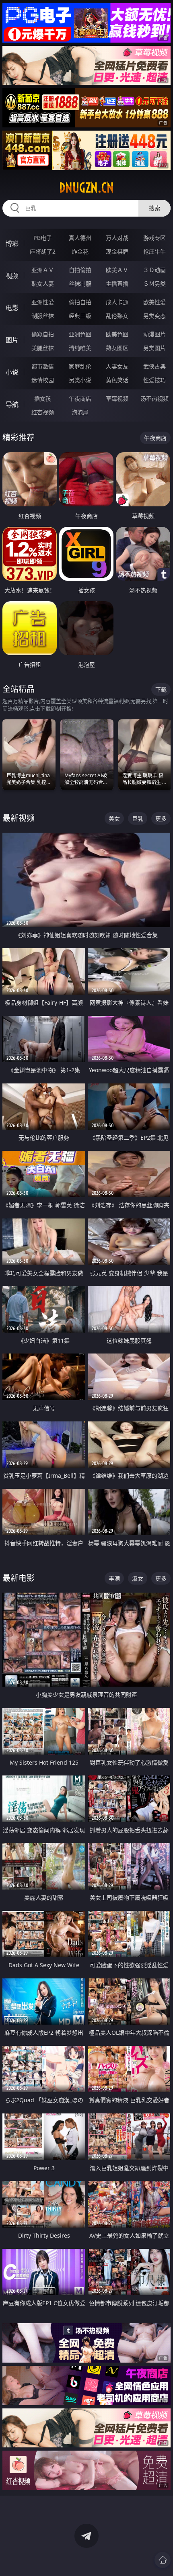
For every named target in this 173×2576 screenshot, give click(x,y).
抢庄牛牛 (154, 251)
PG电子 (43, 238)
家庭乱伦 (80, 366)
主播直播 (117, 284)
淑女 (138, 1578)
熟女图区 (117, 348)
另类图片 (154, 348)
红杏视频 (43, 412)
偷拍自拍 (80, 302)
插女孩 (43, 398)
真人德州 (80, 238)
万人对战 (117, 238)
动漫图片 (154, 334)
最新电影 (19, 1578)
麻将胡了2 (43, 251)
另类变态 (154, 316)
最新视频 (19, 818)
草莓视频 (117, 398)
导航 (12, 404)
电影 (12, 308)
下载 (161, 689)
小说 (12, 372)
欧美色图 (117, 334)
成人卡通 (117, 302)
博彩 (12, 244)
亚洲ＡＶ (43, 270)
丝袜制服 (80, 284)
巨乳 (138, 818)
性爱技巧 (154, 380)
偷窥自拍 (43, 334)
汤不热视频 (154, 398)
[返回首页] (163, 2560)
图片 (12, 340)
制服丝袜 (43, 316)
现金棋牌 (117, 251)
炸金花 (80, 251)
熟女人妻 (43, 284)
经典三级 (80, 316)
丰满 (114, 1578)
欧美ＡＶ (117, 270)
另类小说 (80, 380)
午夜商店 (80, 398)
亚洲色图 (80, 334)
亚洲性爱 (43, 302)
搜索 (154, 208)
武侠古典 (154, 366)
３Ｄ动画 (154, 270)
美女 (114, 818)
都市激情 (43, 366)
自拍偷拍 (80, 270)
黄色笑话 (117, 380)
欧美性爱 (154, 302)
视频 (12, 276)
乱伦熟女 (117, 316)
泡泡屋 (80, 412)
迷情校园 (43, 380)
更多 (161, 818)
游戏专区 (154, 238)
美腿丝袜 (43, 348)
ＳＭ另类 (154, 284)
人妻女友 (117, 366)
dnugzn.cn (86, 188)
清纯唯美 (80, 348)
